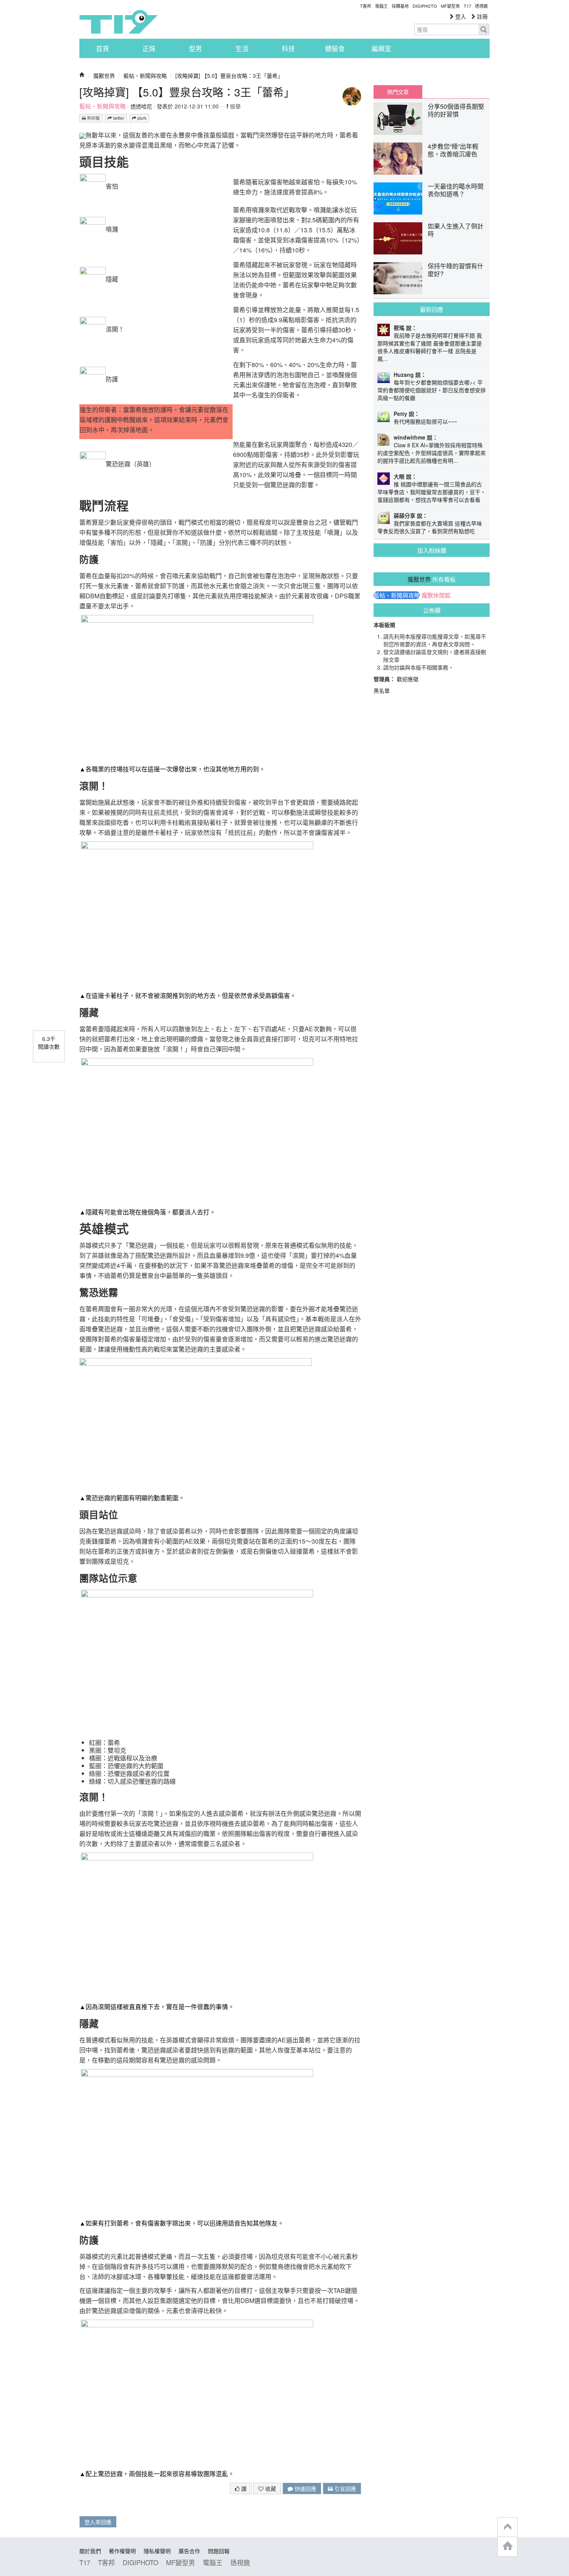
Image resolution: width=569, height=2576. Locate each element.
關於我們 (90, 2551)
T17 (118, 22)
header (507, 2527)
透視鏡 (481, 6)
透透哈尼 (141, 106)
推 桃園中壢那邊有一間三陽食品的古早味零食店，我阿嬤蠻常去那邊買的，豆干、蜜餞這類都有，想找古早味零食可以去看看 (432, 492)
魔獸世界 (104, 76)
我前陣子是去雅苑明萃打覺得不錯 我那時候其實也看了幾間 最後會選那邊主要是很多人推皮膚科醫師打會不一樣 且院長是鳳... (430, 347)
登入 (460, 16)
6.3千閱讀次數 (49, 1042)
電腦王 (381, 6)
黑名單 (382, 690)
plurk (141, 118)
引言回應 (344, 2488)
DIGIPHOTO (425, 6)
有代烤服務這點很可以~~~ (425, 421)
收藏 (270, 2488)
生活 (242, 48)
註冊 (482, 16)
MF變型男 (450, 6)
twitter (118, 118)
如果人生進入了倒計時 (456, 230)
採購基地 (400, 6)
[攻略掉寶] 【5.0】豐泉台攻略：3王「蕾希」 (229, 76)
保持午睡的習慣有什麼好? (456, 270)
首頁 (103, 48)
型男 (195, 48)
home (507, 2546)
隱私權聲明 (157, 2551)
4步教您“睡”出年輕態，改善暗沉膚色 (453, 150)
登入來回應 (98, 2522)
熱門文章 (398, 92)
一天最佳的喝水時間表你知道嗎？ (456, 190)
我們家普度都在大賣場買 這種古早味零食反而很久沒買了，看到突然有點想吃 (430, 527)
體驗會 (335, 48)
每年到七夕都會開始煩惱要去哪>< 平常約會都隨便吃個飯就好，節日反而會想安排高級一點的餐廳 (432, 390)
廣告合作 (189, 2551)
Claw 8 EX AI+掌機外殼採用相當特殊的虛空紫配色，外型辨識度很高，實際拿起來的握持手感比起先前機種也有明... (432, 453)
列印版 (93, 118)
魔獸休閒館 (436, 595)
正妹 (149, 48)
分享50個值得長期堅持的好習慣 (456, 110)
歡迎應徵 (408, 679)
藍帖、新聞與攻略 (145, 76)
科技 (288, 48)
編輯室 (381, 48)
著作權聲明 (122, 2551)
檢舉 (235, 106)
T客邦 (366, 6)
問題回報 (219, 2551)
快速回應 (305, 2488)
